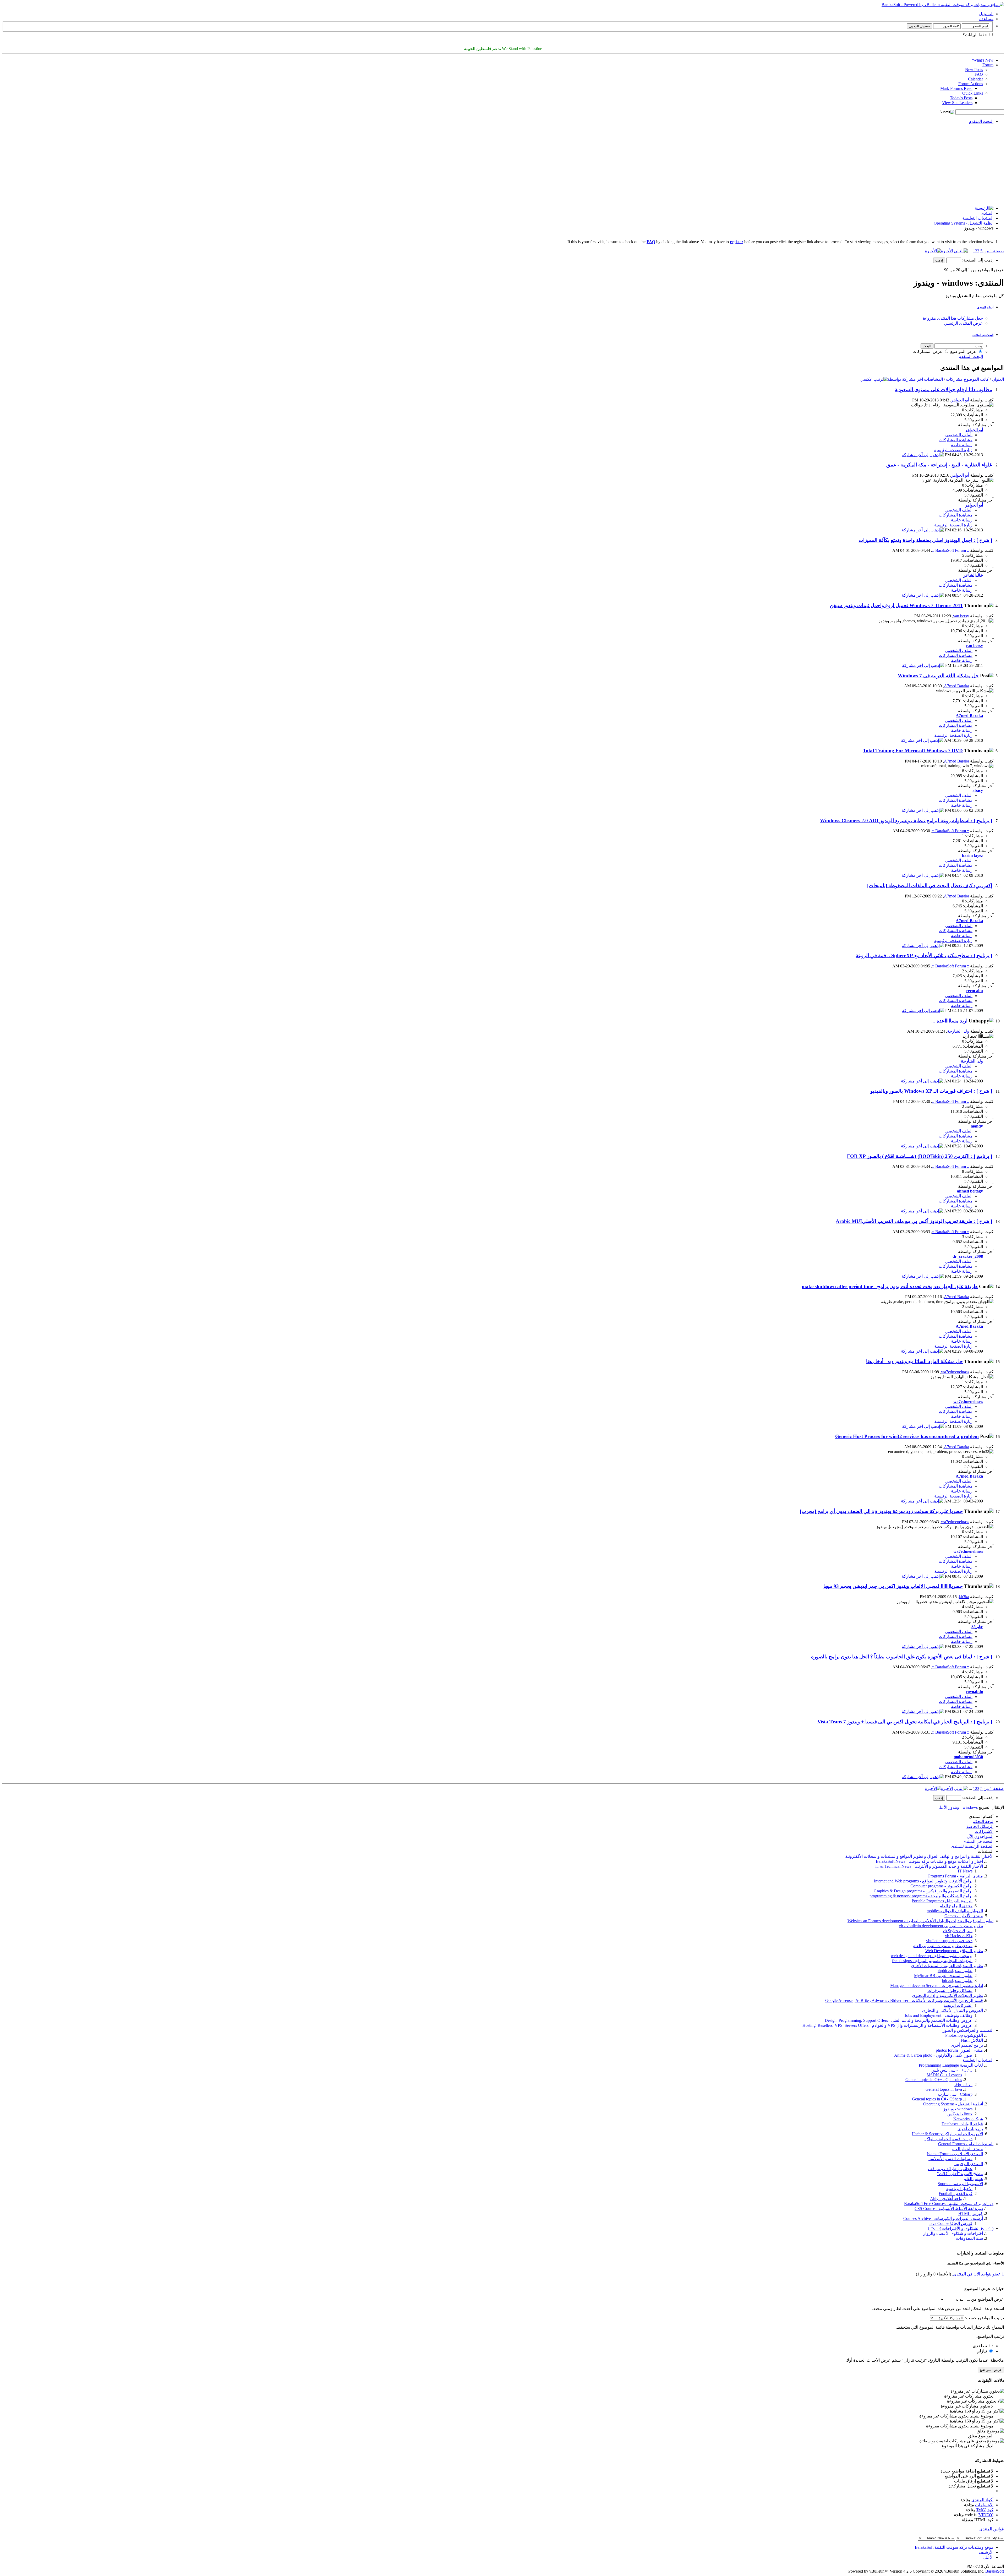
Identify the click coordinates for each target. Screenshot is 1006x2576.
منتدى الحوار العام (967, 2149)
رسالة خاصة (962, 445)
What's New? (982, 60)
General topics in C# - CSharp (937, 2099)
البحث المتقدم (981, 121)
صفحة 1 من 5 (992, 251)
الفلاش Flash (972, 2040)
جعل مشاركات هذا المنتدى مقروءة (953, 318)
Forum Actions (971, 84)
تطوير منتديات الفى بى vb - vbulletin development (941, 1926)
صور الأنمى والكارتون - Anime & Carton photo (933, 2055)
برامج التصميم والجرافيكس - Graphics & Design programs (923, 1891)
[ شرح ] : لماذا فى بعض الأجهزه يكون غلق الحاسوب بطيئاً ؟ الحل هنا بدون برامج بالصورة (902, 1657)
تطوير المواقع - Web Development (954, 1951)
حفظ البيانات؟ (975, 35)
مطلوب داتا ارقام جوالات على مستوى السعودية (943, 390)
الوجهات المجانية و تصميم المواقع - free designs (932, 1961)
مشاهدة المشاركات (956, 440)
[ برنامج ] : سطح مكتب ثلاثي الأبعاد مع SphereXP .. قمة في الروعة (924, 955)
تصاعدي (980, 2346)
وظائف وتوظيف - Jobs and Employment (939, 2015)
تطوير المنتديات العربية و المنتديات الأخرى (947, 1966)
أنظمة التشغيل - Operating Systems (964, 223)
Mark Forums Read (956, 88)
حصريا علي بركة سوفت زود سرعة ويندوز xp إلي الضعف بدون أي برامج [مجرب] (881, 1511)
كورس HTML (971, 2213)
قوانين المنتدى (992, 2529)
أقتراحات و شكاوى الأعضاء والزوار (953, 2233)
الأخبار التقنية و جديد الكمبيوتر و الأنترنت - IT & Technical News (929, 1866)
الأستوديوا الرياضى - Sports (960, 2184)
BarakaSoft (995, 2571)
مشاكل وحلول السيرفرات (950, 1990)
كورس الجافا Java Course (951, 2223)
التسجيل (986, 14)
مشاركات (954, 379)
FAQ (979, 74)
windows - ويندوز (958, 2109)
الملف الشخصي (959, 435)
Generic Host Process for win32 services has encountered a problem (907, 1436)
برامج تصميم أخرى (967, 2045)
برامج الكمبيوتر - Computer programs (941, 1886)
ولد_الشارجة (958, 1031)
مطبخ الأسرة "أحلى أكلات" (960, 2174)
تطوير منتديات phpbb (955, 1971)
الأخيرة (947, 251)
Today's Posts (961, 98)
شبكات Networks (968, 2119)
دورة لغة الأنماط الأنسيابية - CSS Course (949, 2209)
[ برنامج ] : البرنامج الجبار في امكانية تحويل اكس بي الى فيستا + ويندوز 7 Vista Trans (905, 1722)
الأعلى (942, 1807)
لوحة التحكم (983, 1821)
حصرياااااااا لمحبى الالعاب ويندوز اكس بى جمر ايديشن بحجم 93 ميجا (893, 1586)
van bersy (961, 616)
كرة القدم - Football (956, 2194)
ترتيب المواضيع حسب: (985, 2318)
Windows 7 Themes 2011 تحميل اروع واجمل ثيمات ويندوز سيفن (896, 605)
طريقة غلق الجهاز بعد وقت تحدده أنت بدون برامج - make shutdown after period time (890, 1286)
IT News (965, 1871)
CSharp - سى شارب (955, 2094)
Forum (988, 65)
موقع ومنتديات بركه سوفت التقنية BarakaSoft (954, 2547)
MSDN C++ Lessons (944, 2075)
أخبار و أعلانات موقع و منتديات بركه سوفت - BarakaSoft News (929, 1861)
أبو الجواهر (960, 400)
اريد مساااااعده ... (949, 1021)
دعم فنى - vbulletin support (949, 1941)
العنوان (998, 379)
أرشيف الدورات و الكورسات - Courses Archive (943, 2218)
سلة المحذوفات (969, 2238)
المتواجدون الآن (980, 1836)
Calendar (975, 79)
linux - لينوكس (960, 2114)
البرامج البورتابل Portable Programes (942, 1901)
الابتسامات (984, 2505)
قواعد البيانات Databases (962, 2124)
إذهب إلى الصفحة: (977, 260)
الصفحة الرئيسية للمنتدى (972, 1846)
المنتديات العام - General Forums (966, 2144)
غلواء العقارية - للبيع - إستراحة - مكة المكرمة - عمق (939, 465)
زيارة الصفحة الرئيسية (953, 450)
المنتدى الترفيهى (969, 2164)
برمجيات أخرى (970, 2129)
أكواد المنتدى (982, 2500)
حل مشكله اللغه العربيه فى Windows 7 (938, 676)
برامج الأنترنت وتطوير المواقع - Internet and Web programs (923, 1881)
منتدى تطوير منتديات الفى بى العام (943, 1946)
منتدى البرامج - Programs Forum (956, 1876)
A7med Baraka (956, 686)
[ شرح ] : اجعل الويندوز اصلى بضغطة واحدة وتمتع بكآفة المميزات (925, 540)
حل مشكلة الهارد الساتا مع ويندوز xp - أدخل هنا (914, 1361)
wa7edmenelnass (955, 1372)
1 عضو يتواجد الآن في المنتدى (978, 2274)
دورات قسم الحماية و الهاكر (948, 2139)
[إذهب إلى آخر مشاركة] (923, 455)
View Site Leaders (957, 103)
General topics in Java (944, 2089)
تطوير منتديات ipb (957, 1981)
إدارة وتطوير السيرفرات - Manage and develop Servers (937, 1986)
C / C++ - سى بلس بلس (952, 2070)
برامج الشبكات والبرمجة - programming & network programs (921, 1896)
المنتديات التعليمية (978, 218)
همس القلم (973, 2179)
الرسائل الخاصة (980, 1826)
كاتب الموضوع (976, 379)
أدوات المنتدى (985, 307)
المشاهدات (933, 379)
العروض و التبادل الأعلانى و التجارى (953, 2010)
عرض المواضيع (964, 352)
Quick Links (973, 93)
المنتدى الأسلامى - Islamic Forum (955, 2154)
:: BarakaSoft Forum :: (951, 550)
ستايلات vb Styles (958, 1931)
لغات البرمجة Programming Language (951, 2065)
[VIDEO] (985, 2515)
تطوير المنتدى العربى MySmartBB (943, 1976)
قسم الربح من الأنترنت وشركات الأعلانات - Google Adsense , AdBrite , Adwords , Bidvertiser (904, 2000)
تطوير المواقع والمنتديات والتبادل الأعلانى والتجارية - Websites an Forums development (920, 1921)
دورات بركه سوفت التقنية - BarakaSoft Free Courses (949, 2204)
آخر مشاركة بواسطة (905, 379)
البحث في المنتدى (983, 335)
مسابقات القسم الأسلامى (950, 2159)
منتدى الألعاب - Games (964, 1916)
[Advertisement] (503, 165)
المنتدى (987, 213)
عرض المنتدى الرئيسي (963, 323)
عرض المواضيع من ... (985, 2299)
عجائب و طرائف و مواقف (950, 2169)
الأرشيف (986, 2552)
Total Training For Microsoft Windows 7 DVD (913, 751)
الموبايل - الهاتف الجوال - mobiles (955, 1911)
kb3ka (964, 1597)
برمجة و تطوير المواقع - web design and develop (932, 1956)
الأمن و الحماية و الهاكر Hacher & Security (947, 2134)
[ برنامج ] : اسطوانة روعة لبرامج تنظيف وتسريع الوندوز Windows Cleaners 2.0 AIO (906, 821)
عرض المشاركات (928, 352)
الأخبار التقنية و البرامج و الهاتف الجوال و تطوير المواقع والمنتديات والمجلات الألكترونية (919, 1856)
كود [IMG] (985, 2510)
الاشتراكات (984, 1831)
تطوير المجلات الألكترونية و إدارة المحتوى (947, 1995)
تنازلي (982, 2351)
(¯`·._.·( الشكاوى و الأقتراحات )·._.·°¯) (961, 2228)
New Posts (974, 70)
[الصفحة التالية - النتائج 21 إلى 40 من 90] (961, 251)
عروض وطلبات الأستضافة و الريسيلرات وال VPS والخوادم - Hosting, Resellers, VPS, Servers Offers (887, 2025)
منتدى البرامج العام (956, 1906)
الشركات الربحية (958, 2005)
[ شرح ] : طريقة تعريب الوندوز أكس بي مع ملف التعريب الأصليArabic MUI (914, 1221)
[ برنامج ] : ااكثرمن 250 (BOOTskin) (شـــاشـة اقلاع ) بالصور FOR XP (920, 1156)
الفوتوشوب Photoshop (964, 2035)
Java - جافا (963, 2085)
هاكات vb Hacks (959, 1936)
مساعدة (986, 19)
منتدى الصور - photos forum (959, 2050)
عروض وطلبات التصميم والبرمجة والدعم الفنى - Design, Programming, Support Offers (899, 2020)
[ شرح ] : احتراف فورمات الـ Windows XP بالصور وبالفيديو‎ (931, 1091)
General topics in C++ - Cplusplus (934, 2080)
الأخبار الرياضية (959, 2189)
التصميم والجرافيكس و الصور (968, 2030)
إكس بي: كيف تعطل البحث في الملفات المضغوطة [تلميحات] (930, 886)
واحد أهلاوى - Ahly (946, 2199)
